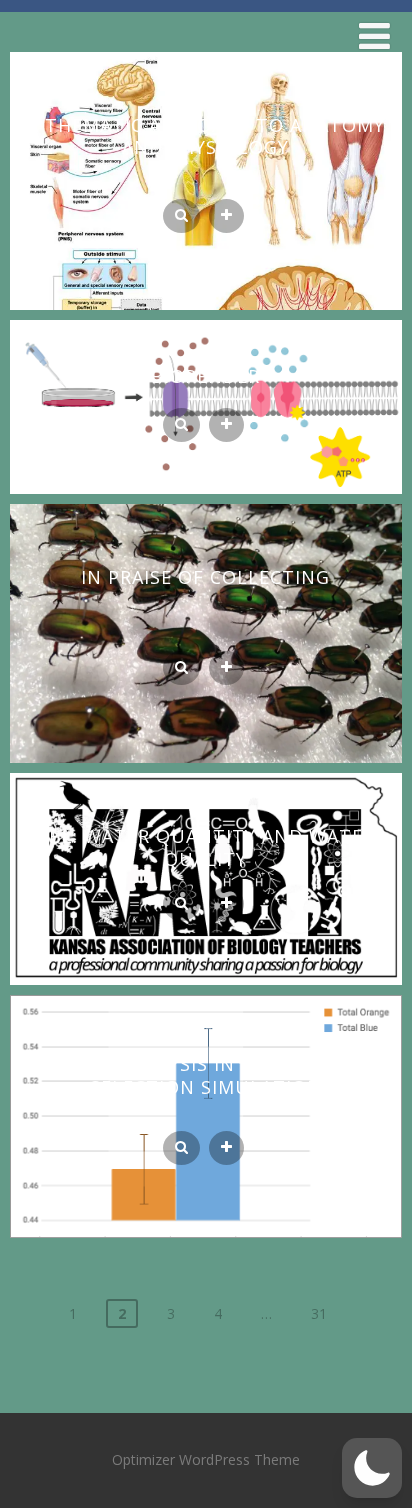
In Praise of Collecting (205, 577)
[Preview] (181, 216)
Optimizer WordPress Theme (206, 1459)
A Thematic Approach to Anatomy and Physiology (206, 136)
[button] (372, 1468)
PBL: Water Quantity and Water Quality (206, 847)
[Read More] (226, 216)
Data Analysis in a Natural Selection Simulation (205, 1075)
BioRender (205, 376)
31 (319, 1313)
